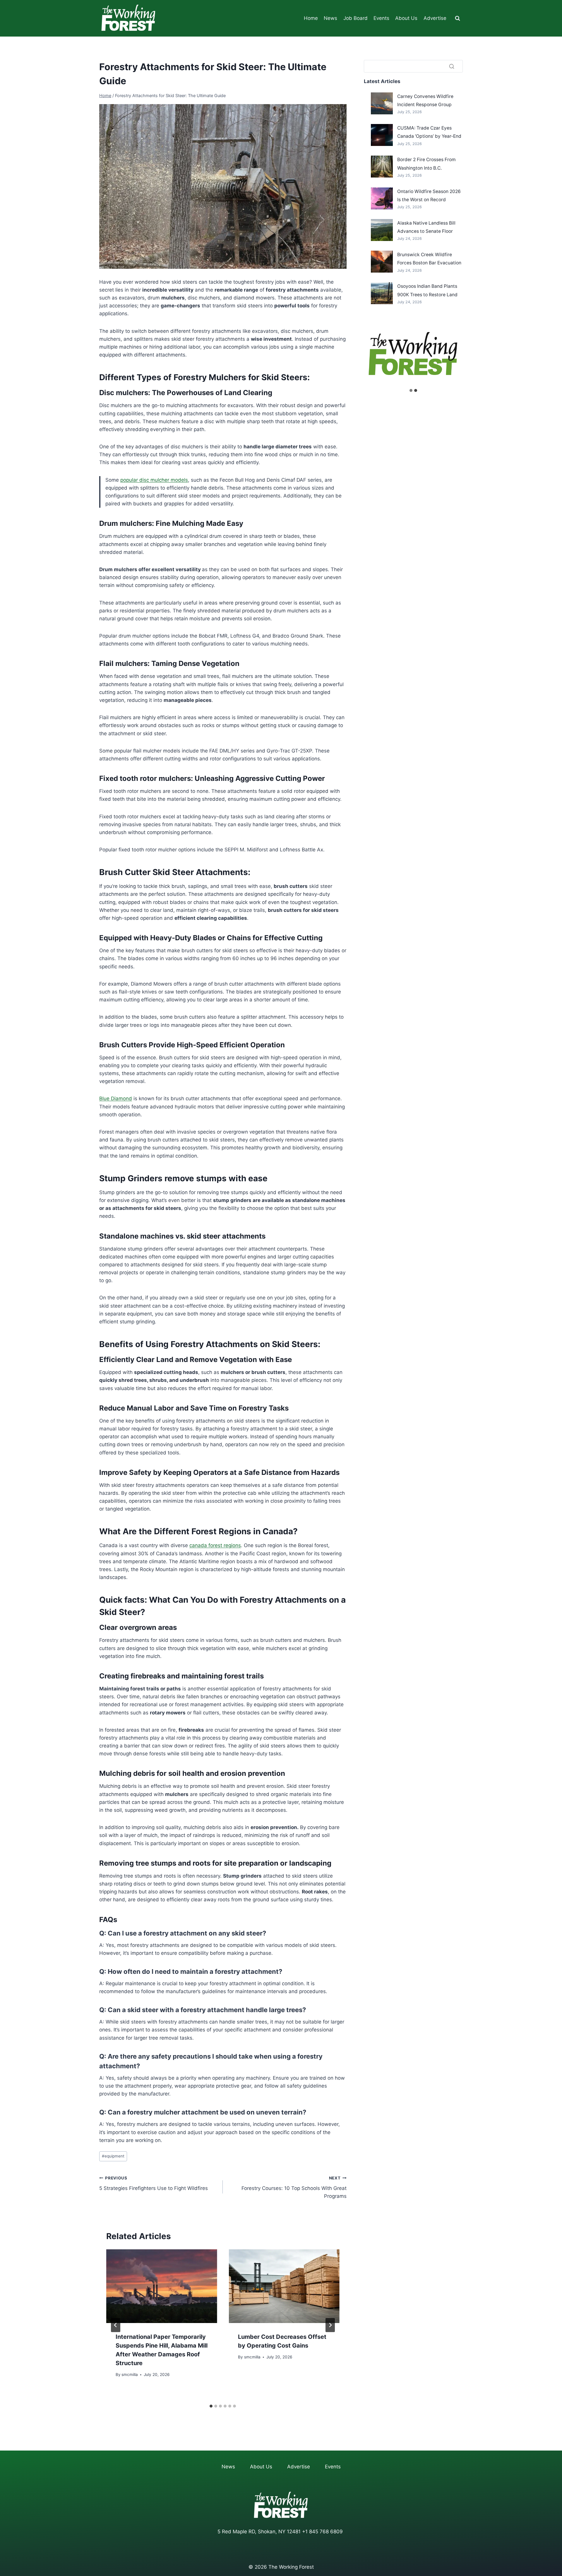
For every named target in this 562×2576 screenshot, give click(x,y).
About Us (406, 18)
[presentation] (162, 2286)
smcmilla (130, 2374)
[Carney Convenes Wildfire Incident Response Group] (382, 103)
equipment (113, 2156)
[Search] (452, 66)
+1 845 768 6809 (322, 2532)
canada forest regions (215, 1545)
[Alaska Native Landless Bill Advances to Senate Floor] (382, 230)
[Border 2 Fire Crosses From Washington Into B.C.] (382, 167)
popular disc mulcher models (154, 480)
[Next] (330, 2325)
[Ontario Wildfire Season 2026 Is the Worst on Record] (382, 198)
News (330, 18)
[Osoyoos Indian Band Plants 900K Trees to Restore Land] (382, 293)
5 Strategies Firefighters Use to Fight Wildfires (154, 2183)
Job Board (355, 18)
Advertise (435, 18)
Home (311, 18)
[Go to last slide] (116, 2325)
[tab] (211, 2406)
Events (381, 18)
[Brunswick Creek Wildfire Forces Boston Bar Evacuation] (382, 262)
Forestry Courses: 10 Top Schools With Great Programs (294, 2187)
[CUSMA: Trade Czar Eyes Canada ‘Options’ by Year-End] (382, 135)
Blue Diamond (116, 1098)
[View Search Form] (458, 18)
